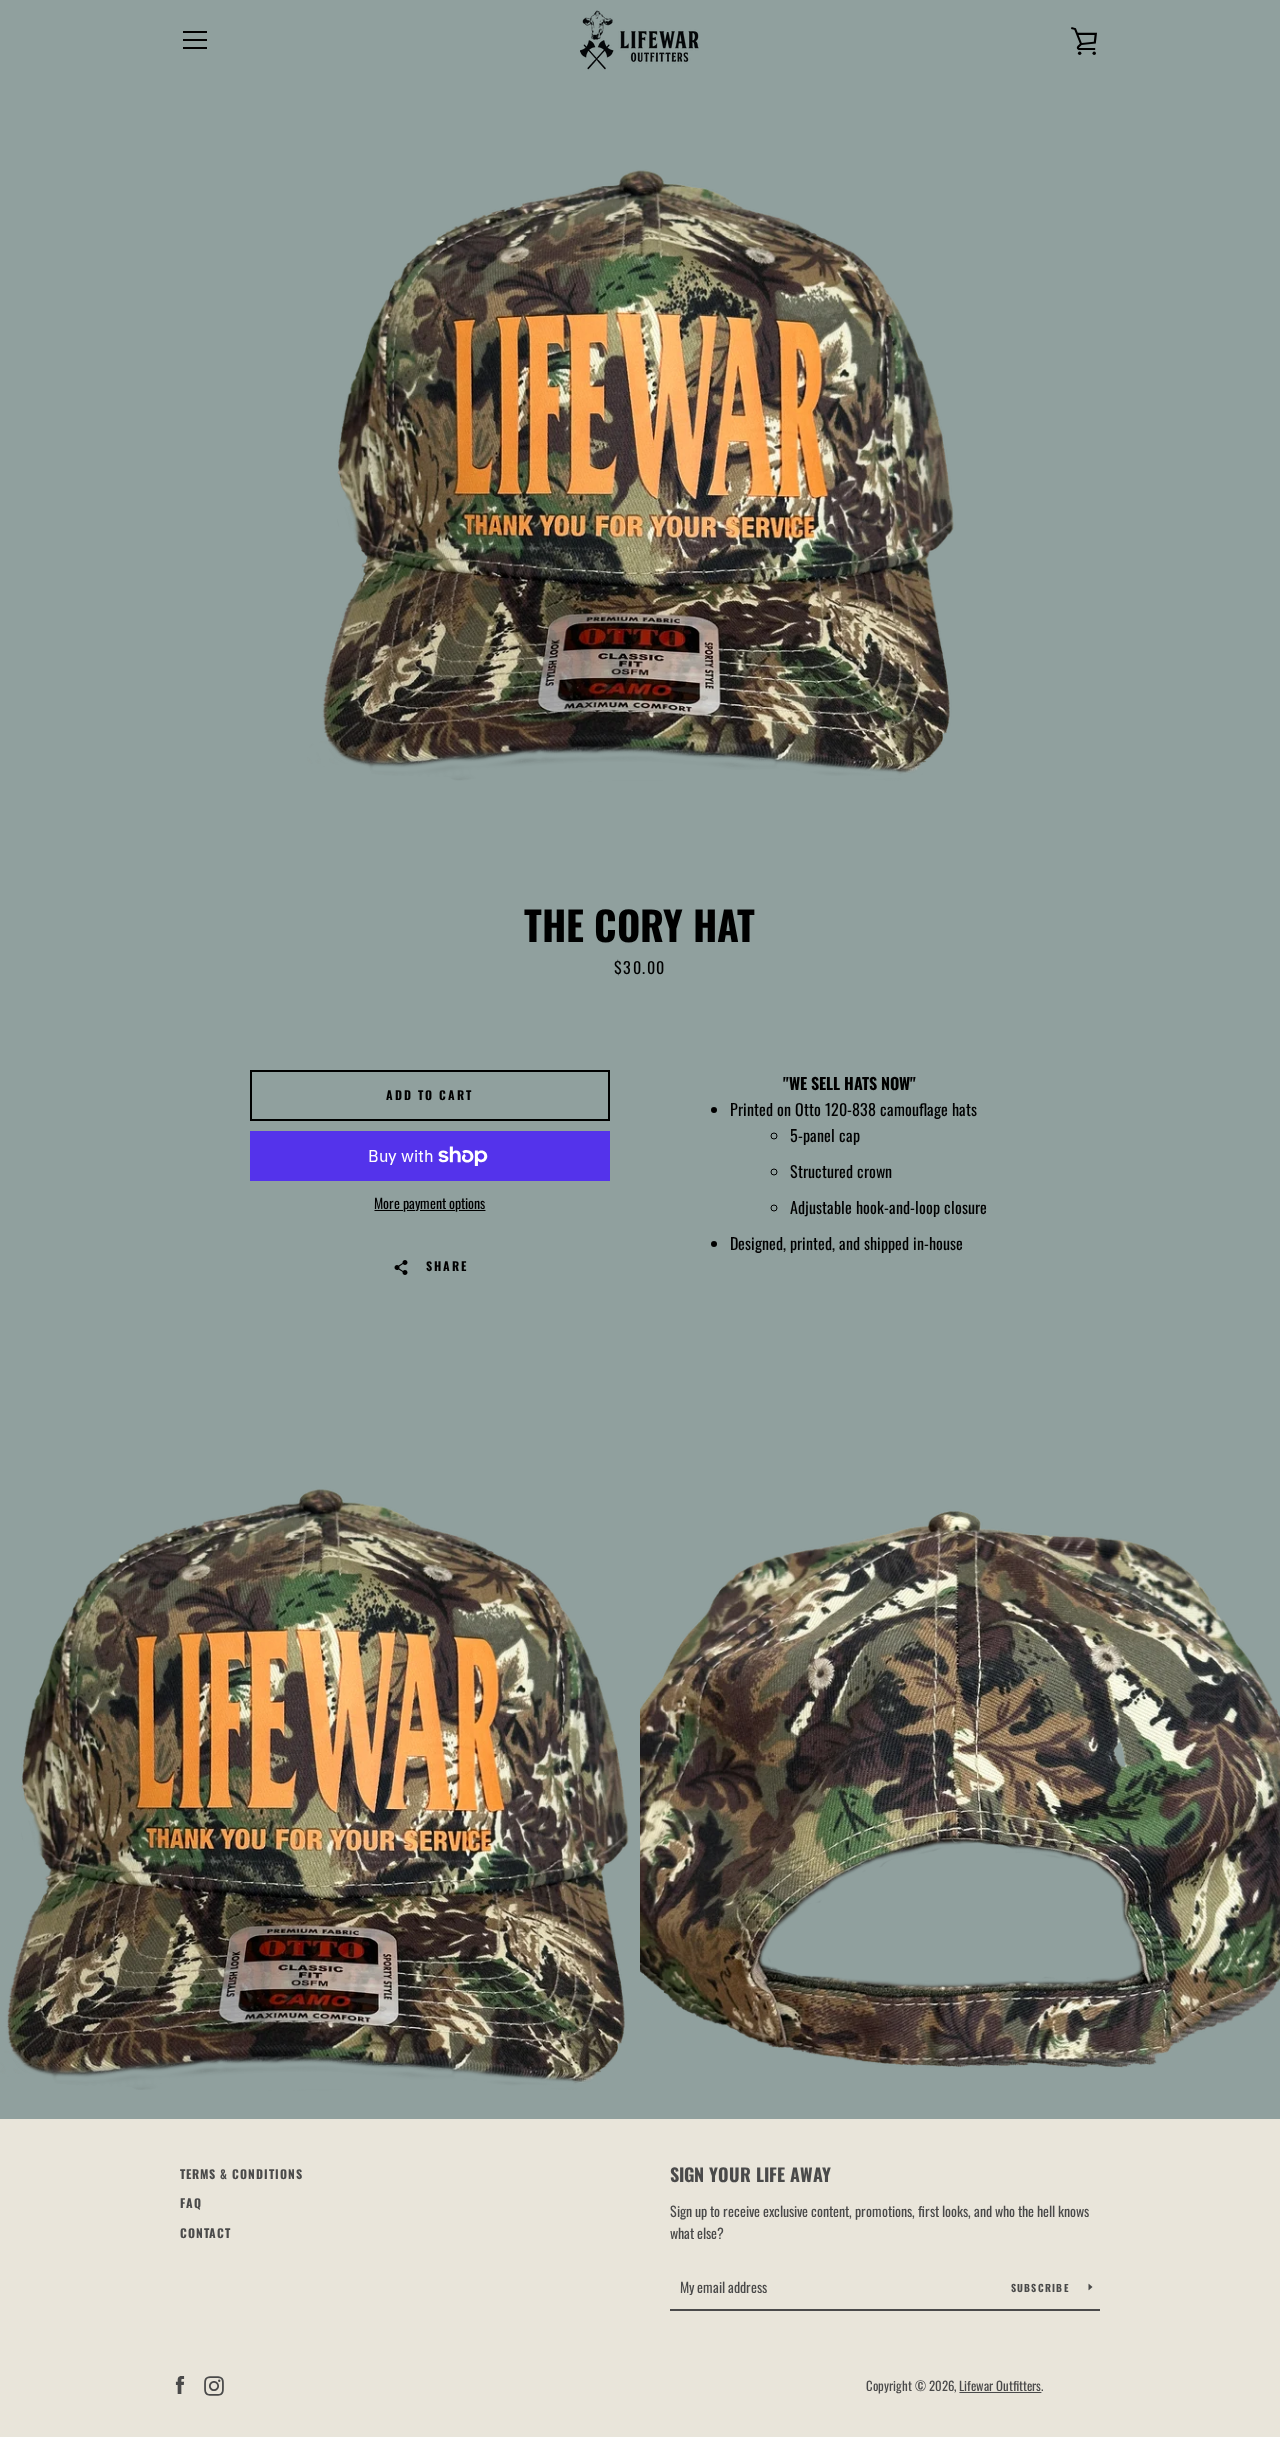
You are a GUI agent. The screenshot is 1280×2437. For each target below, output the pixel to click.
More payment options (429, 1203)
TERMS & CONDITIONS (241, 2173)
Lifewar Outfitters (1000, 2385)
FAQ (191, 2202)
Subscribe (1042, 2287)
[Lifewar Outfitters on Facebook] (180, 2384)
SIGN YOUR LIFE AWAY (750, 2174)
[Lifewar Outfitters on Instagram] (214, 2384)
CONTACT (205, 2232)
